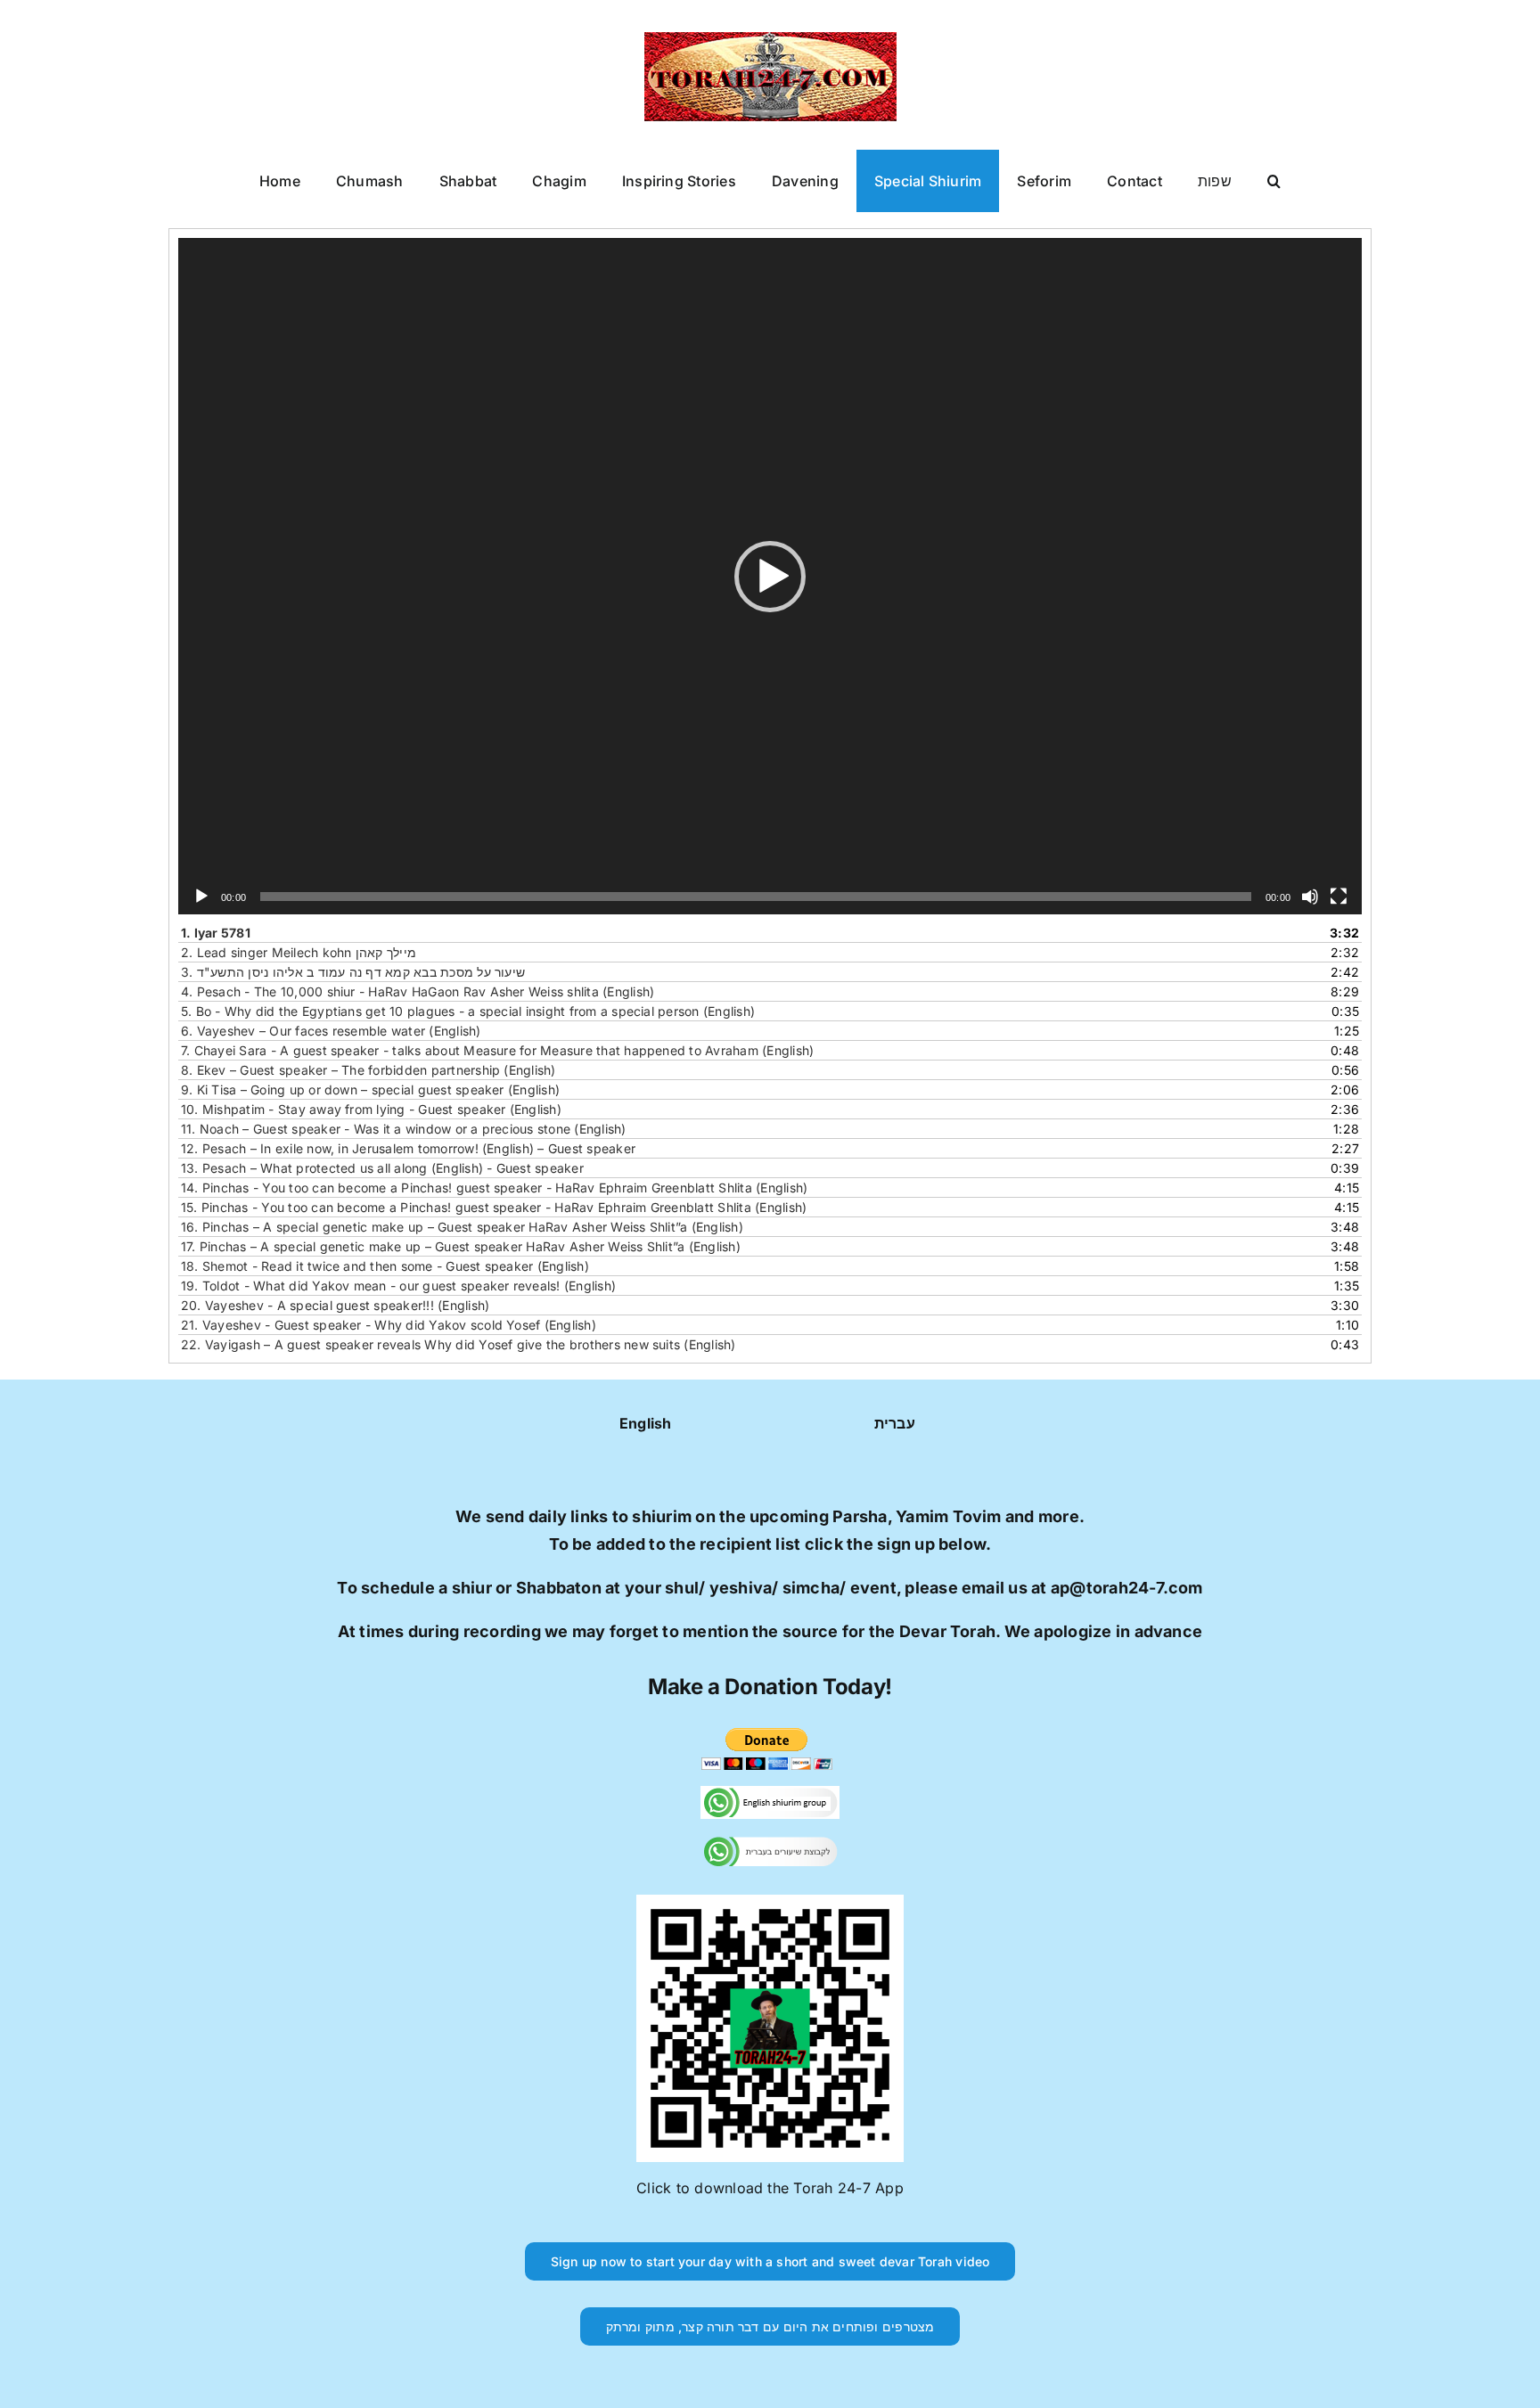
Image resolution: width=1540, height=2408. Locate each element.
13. (382, 1168)
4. (418, 991)
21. (389, 1325)
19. (398, 1286)
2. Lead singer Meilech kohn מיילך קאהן (299, 952)
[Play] (201, 897)
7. (497, 1050)
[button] (1274, 181)
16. (462, 1227)
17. (461, 1246)
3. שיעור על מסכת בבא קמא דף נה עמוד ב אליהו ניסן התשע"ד (353, 972)
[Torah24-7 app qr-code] (770, 1902)
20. (335, 1305)
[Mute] (1310, 897)
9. (370, 1089)
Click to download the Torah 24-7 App (770, 2188)
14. (494, 1188)
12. (408, 1148)
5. (468, 1011)
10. (371, 1109)
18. (385, 1266)
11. (404, 1129)
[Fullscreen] (1339, 897)
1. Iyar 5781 (216, 933)
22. (459, 1344)
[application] (770, 576)
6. (331, 1031)
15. (494, 1207)
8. (369, 1070)
